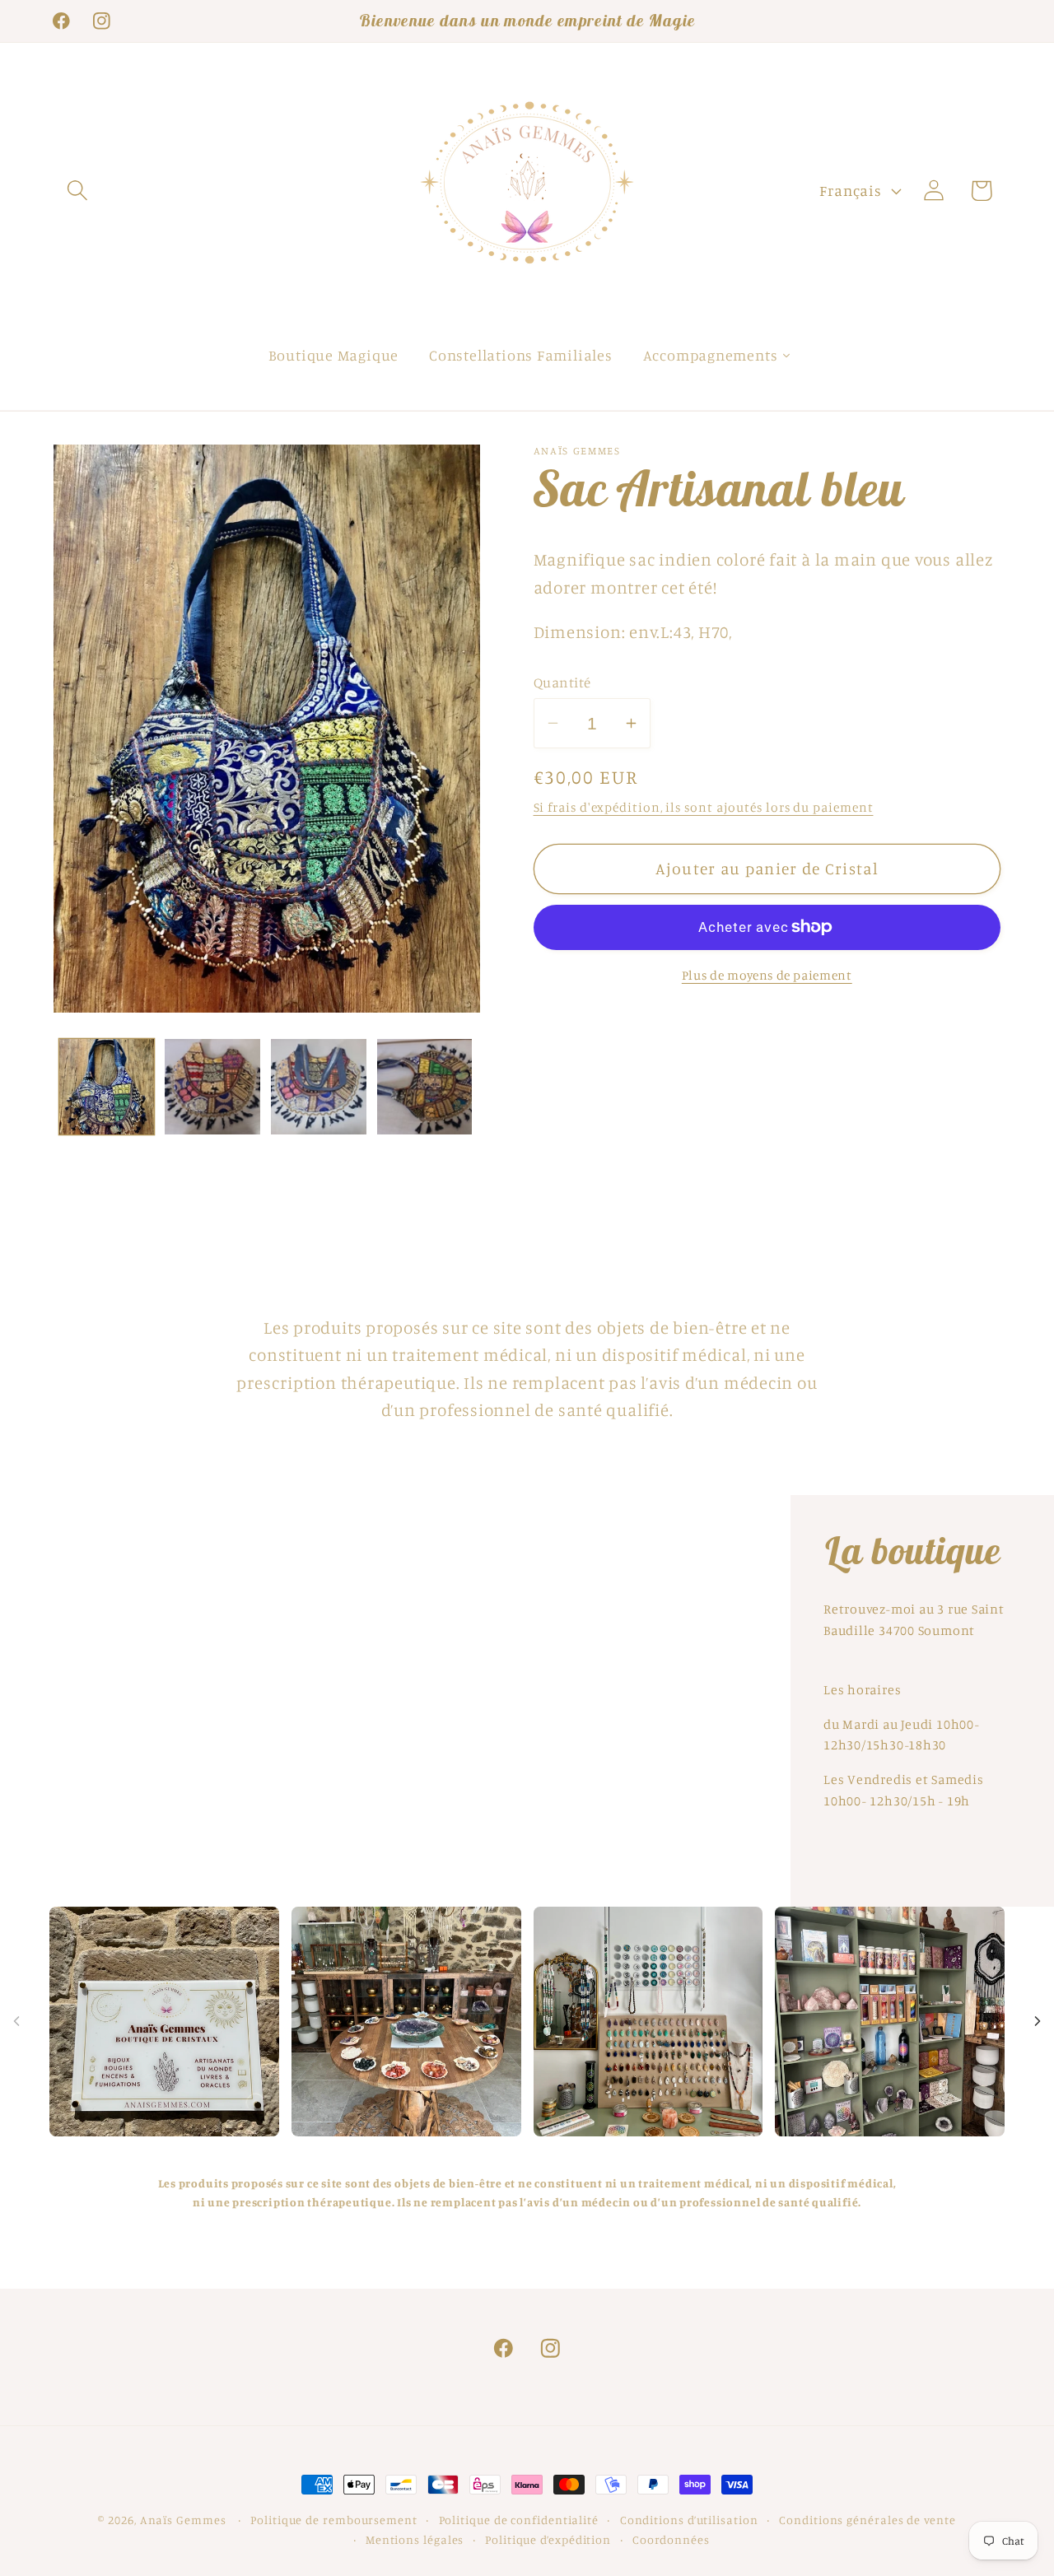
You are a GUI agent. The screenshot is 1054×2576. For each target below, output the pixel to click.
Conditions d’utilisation (689, 2520)
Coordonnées (671, 2539)
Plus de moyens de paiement (767, 975)
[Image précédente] (16, 2021)
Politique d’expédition (548, 2539)
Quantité (562, 682)
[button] (77, 191)
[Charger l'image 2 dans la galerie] (212, 1087)
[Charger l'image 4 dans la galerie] (425, 1087)
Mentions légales (415, 2539)
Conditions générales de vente (867, 2520)
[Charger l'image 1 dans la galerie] (107, 1087)
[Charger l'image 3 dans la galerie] (319, 1087)
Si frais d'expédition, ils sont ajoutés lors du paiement (704, 806)
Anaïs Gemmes (185, 2520)
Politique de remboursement (334, 2520)
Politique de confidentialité (519, 2520)
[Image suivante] (1038, 2021)
